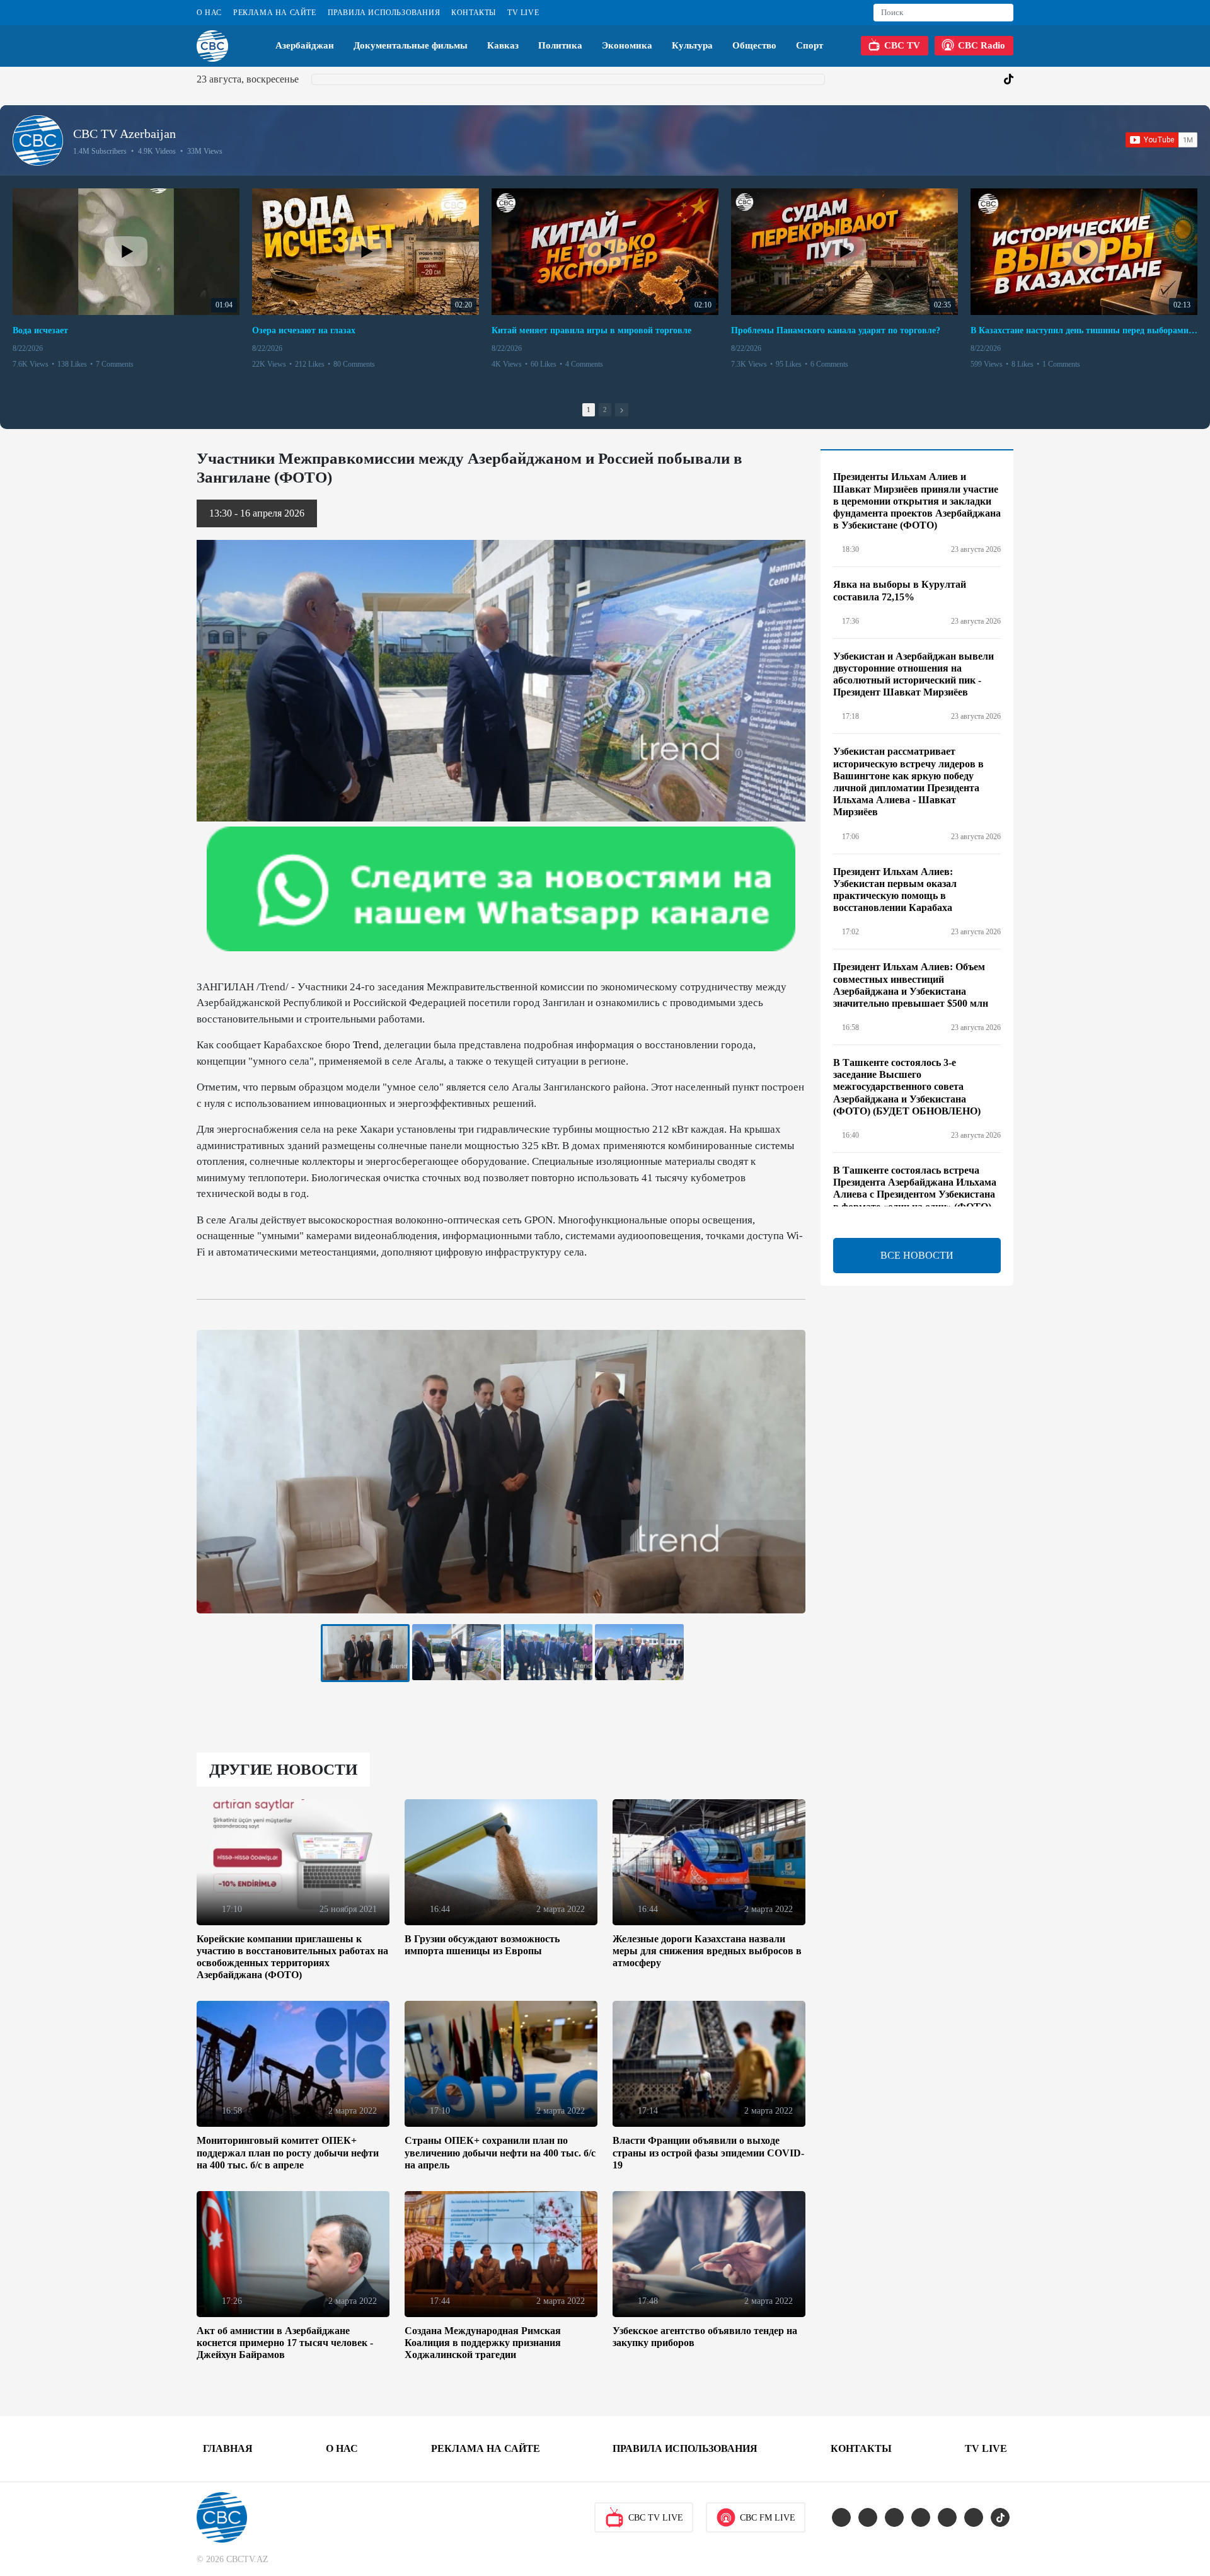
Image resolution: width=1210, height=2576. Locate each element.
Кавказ (503, 45)
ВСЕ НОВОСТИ (917, 1255)
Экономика (627, 45)
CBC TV (902, 45)
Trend (366, 1045)
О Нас (209, 13)
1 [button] (589, 409)
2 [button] (605, 409)
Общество (754, 45)
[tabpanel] (365, 1653)
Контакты (474, 13)
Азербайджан (305, 45)
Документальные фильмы (411, 45)
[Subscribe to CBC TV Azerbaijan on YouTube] (1161, 140)
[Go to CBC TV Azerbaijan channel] (38, 140)
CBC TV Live (656, 2518)
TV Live (523, 13)
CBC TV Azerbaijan (124, 134)
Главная (228, 2448)
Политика (560, 45)
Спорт (810, 45)
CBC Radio (982, 45)
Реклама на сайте (275, 13)
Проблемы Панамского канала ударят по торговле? (836, 330)
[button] (622, 410)
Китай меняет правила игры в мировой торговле (591, 330)
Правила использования (384, 13)
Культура (692, 45)
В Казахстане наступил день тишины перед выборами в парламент (1084, 330)
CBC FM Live (768, 2518)
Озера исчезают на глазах (304, 330)
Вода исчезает (40, 330)
